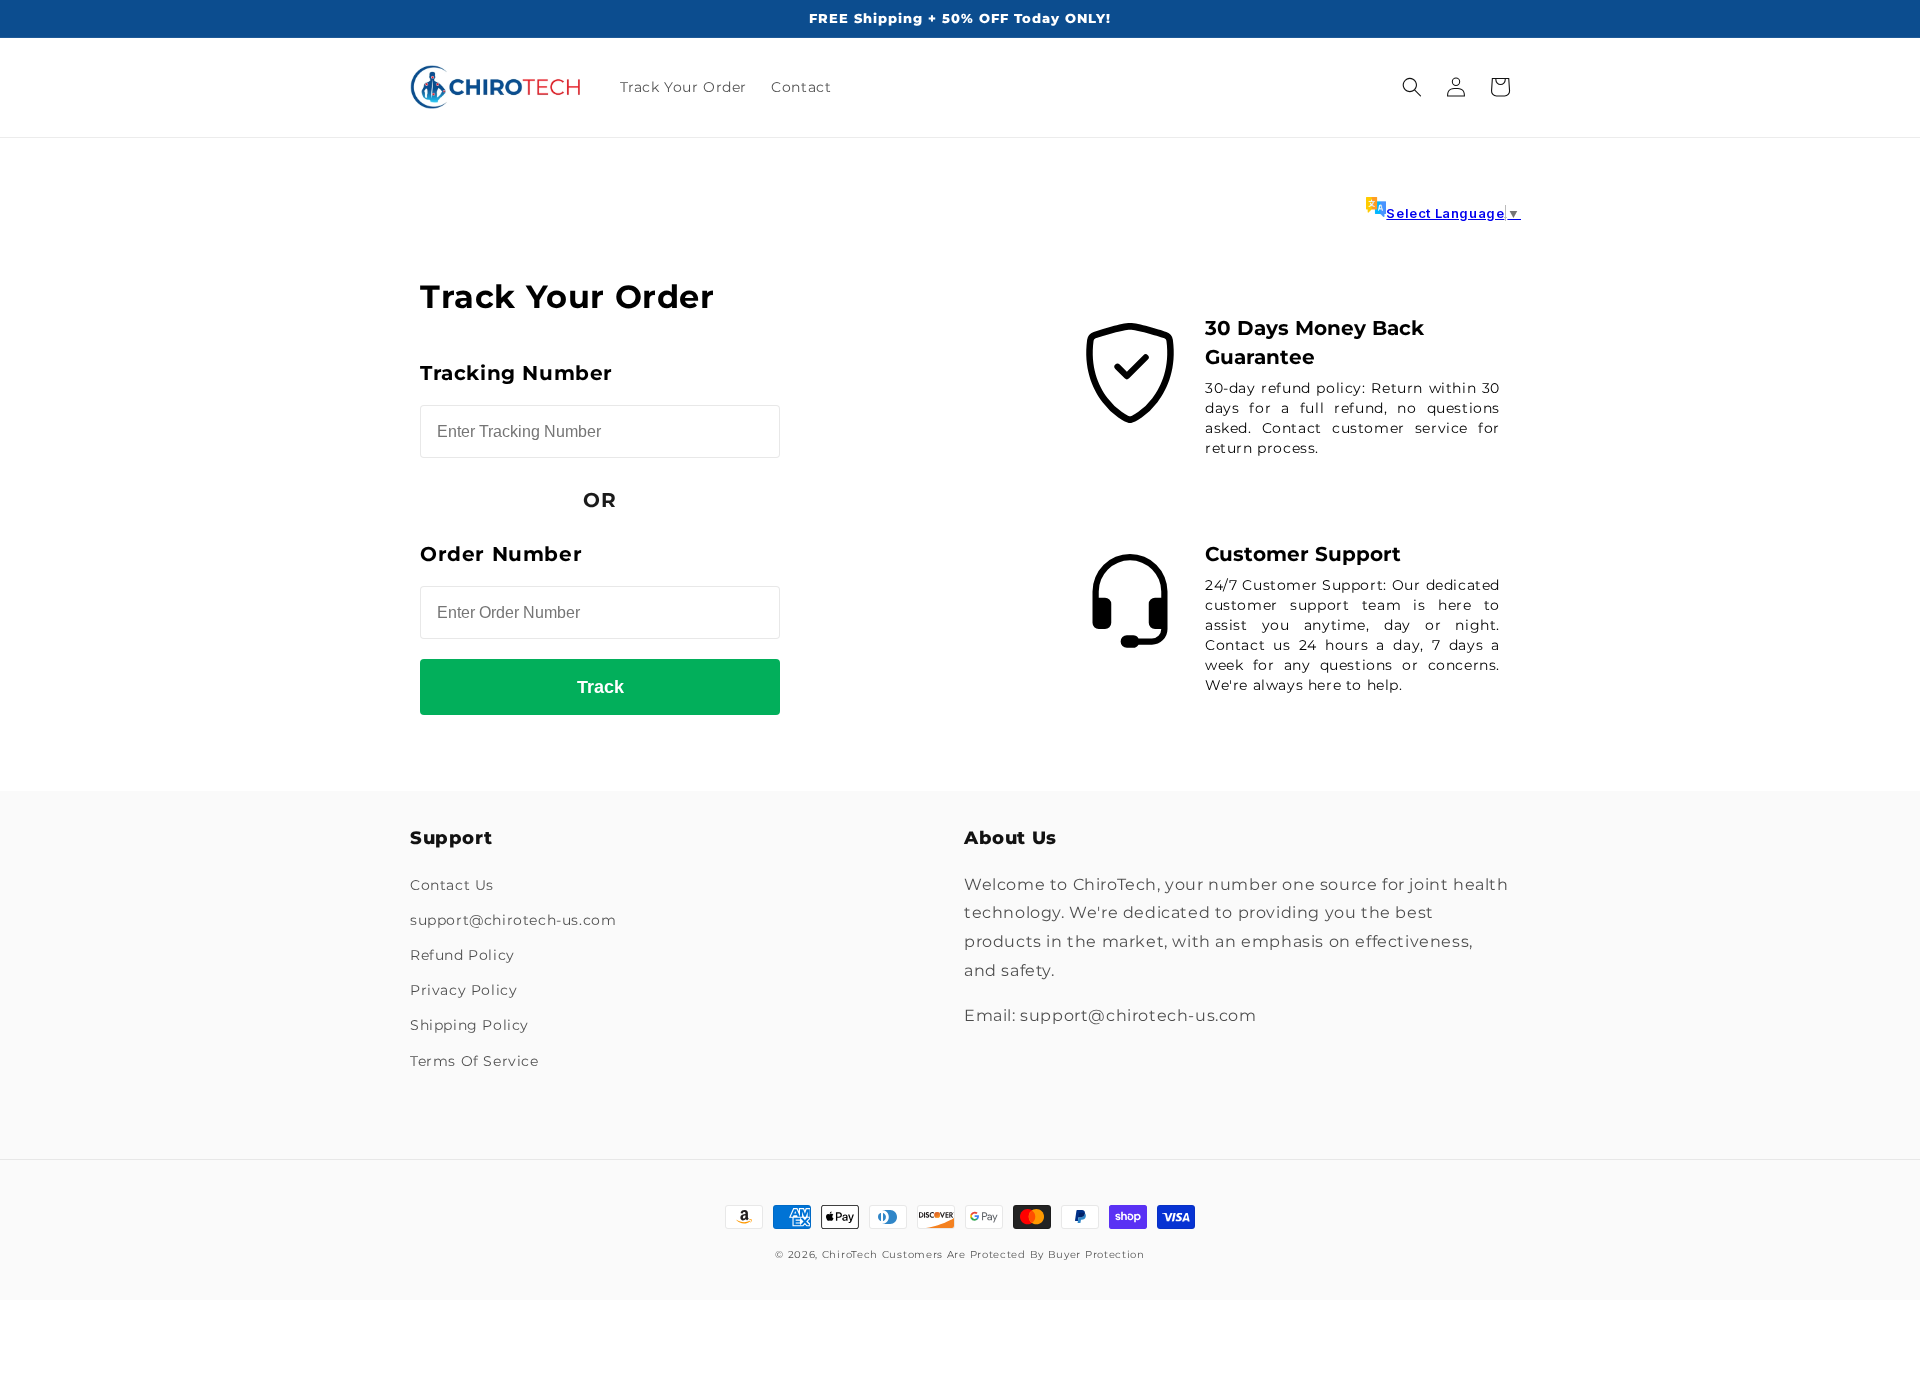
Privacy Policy (463, 990)
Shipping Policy (469, 1025)
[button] (1412, 87)
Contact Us (452, 885)
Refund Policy (462, 955)
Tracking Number (516, 373)
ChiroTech (850, 1254)
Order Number (501, 554)
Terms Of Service (474, 1061)
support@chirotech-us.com (513, 920)
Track (600, 687)
